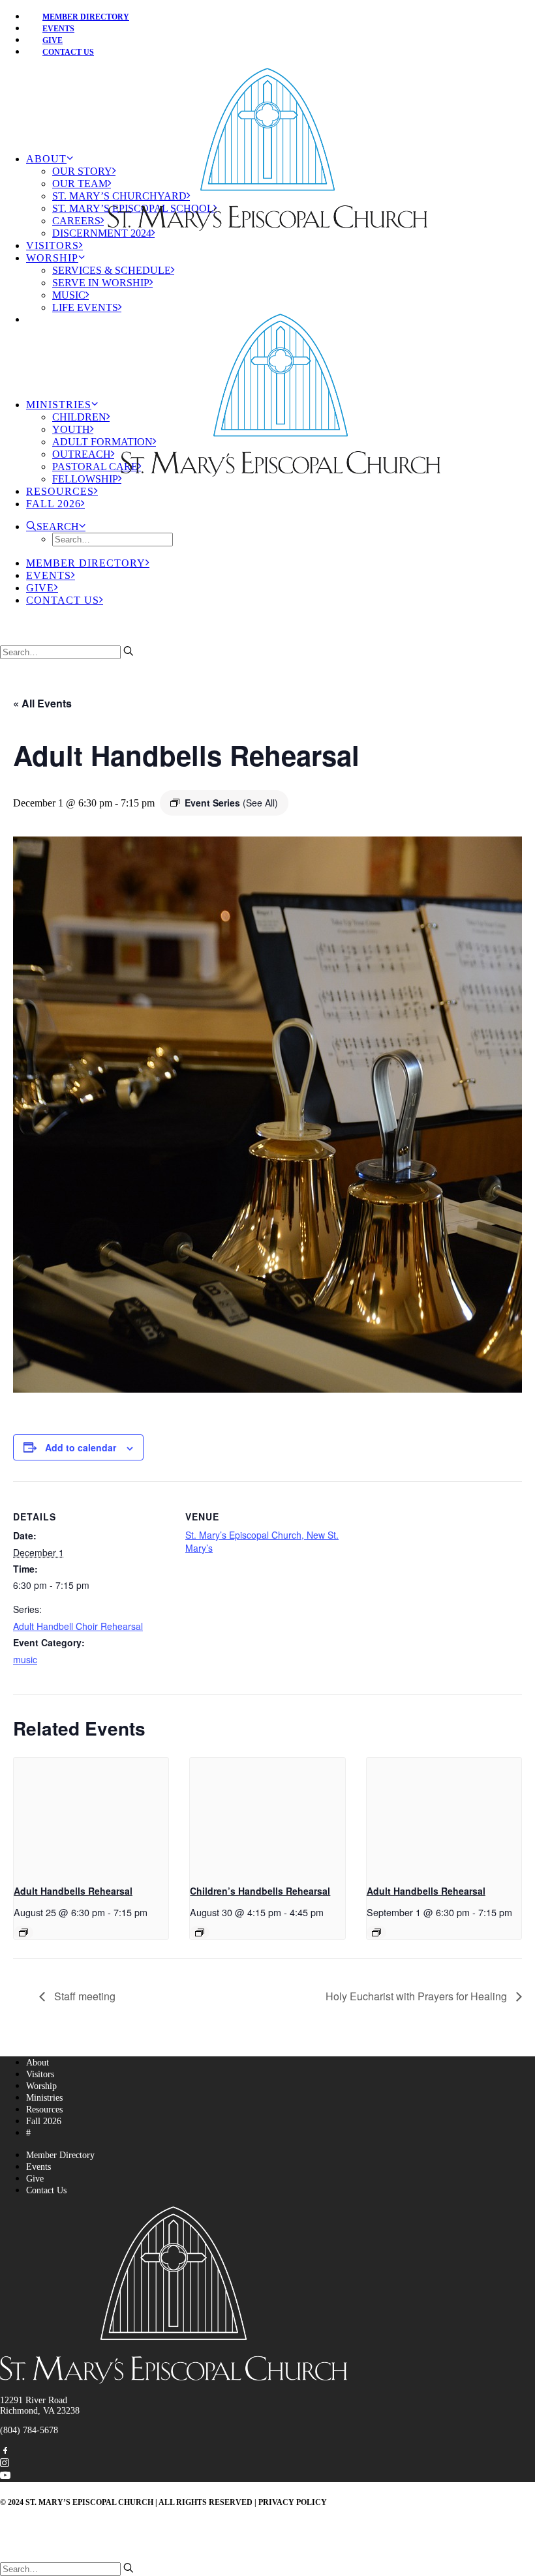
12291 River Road (34, 2400)
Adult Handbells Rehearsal (73, 1891)
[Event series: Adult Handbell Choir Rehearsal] (23, 1932)
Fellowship (85, 479)
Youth (71, 429)
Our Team (80, 184)
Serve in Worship (101, 283)
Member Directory (86, 17)
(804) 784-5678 (29, 2430)
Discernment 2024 (102, 233)
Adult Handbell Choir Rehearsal (78, 1626)
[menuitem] (281, 16)
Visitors (53, 245)
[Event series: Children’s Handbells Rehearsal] (200, 1932)
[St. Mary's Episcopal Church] (267, 92)
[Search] (67, 652)
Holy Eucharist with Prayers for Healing (418, 1996)
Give (40, 588)
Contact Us (68, 52)
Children (79, 417)
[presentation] (91, 1816)
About (46, 159)
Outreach (82, 454)
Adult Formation (102, 442)
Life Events (85, 307)
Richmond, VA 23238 (40, 2411)
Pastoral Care (95, 466)
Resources (60, 491)
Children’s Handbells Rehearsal (260, 1891)
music (25, 1659)
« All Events (42, 703)
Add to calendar (81, 1447)
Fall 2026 (53, 504)
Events (49, 575)
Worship (52, 258)
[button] (56, 526)
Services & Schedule (112, 270)
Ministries (59, 405)
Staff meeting (84, 1996)
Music (69, 295)
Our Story (82, 171)
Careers (76, 221)
